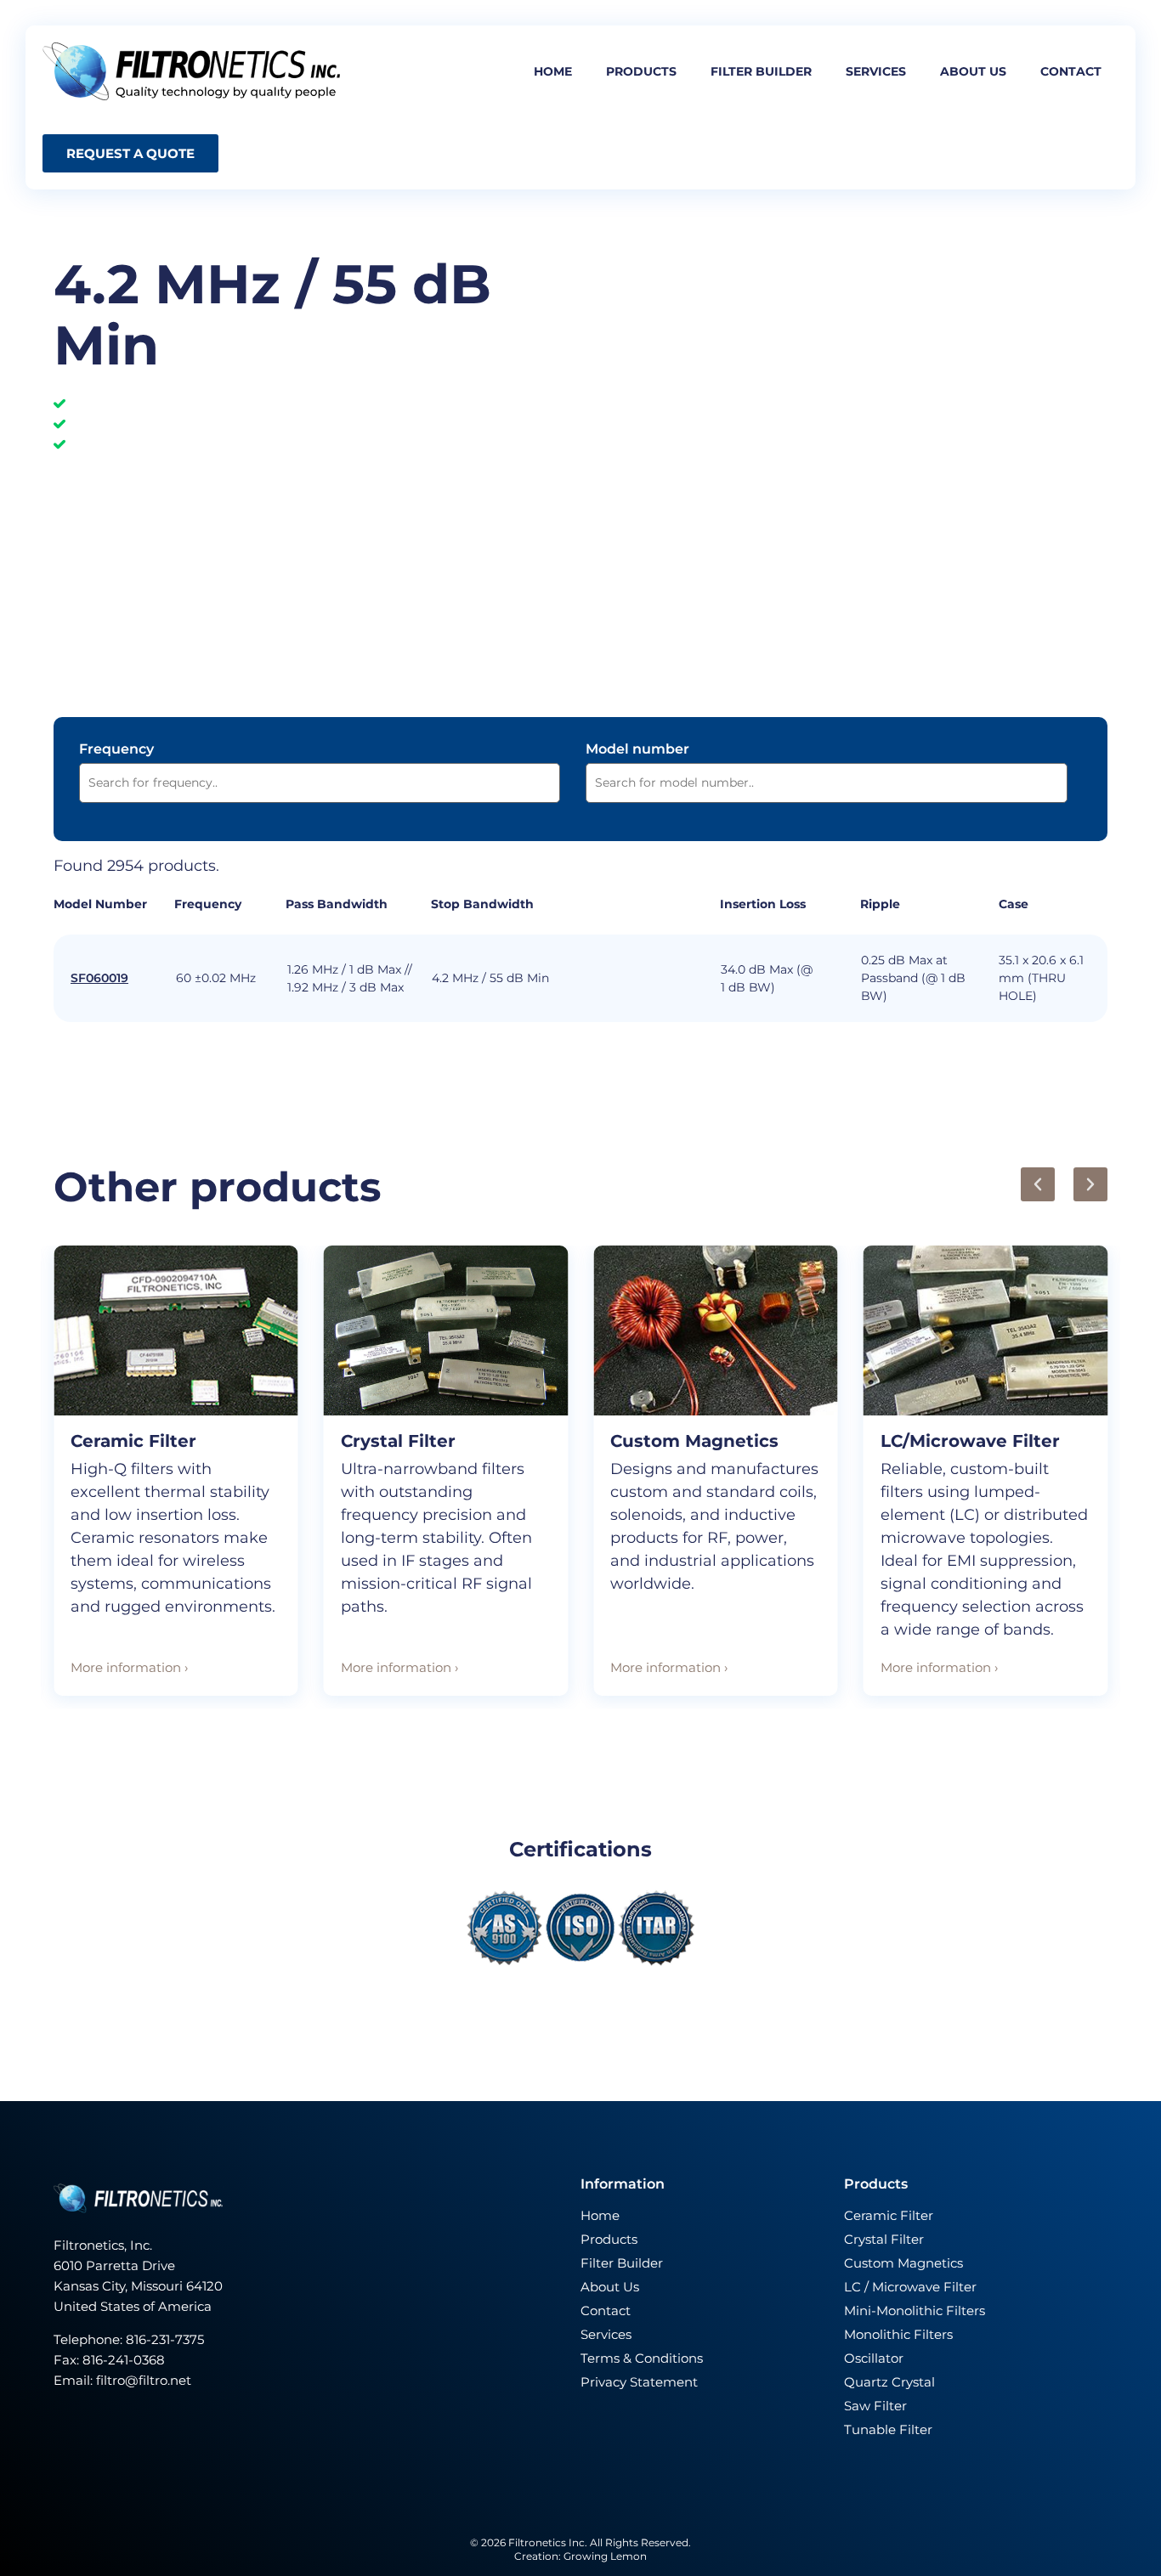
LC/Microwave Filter (970, 1441)
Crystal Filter (398, 1441)
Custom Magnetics (694, 1441)
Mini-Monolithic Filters (915, 2310)
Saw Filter (875, 2406)
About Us (610, 2287)
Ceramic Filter (133, 1441)
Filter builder (761, 71)
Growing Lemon (605, 2556)
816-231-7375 (167, 2339)
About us (973, 71)
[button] (1038, 1184)
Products (641, 71)
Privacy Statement (639, 2382)
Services (876, 71)
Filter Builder (622, 2263)
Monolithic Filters (898, 2334)
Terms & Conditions (642, 2358)
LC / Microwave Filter (910, 2287)
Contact (1071, 71)
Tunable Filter (888, 2429)
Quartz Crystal (889, 2382)
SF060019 (99, 978)
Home (553, 71)
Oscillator (874, 2358)
